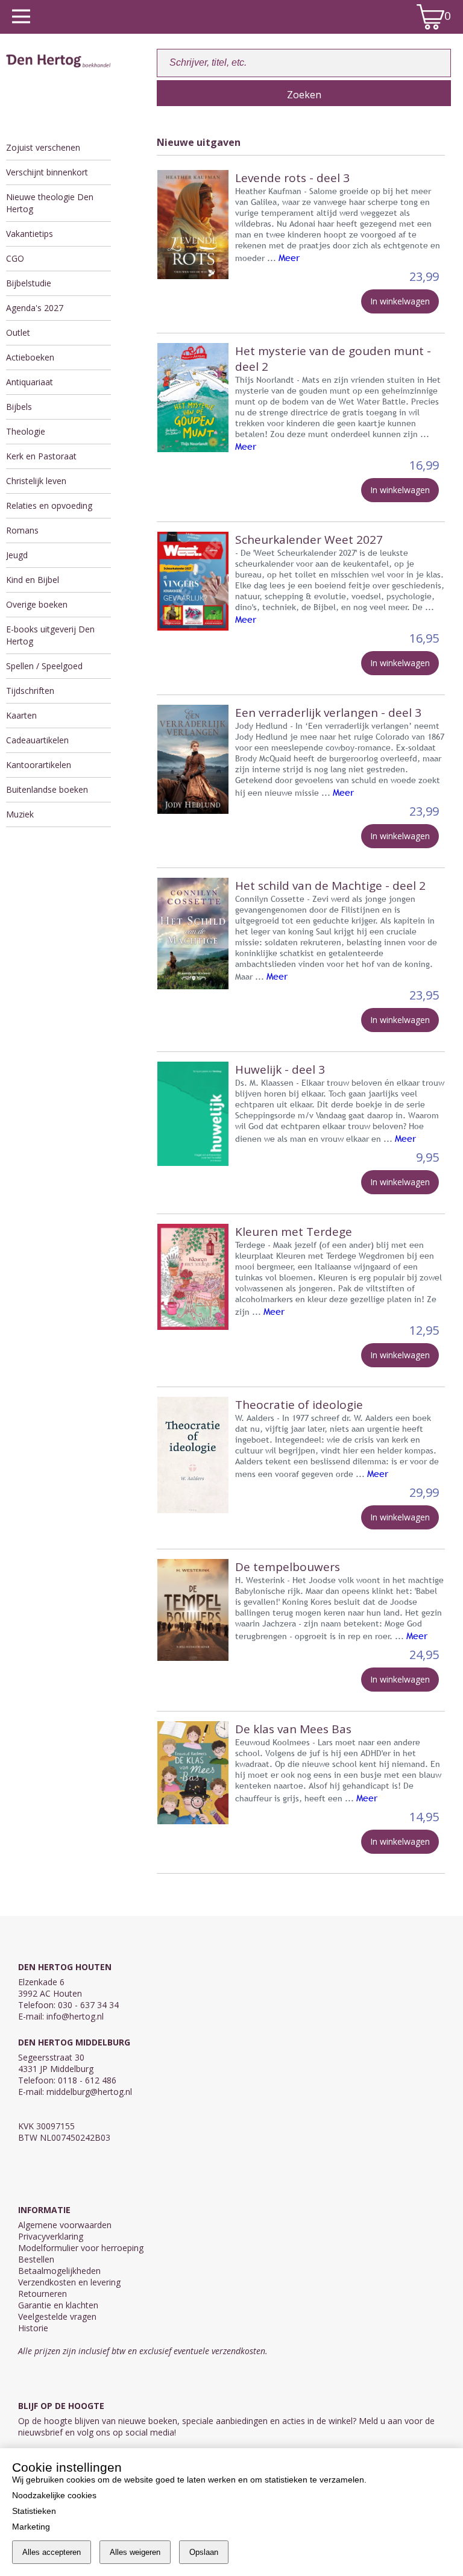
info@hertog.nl (75, 2016)
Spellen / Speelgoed (44, 666)
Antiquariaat (30, 382)
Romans (22, 530)
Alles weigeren (135, 2552)
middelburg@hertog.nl (89, 2092)
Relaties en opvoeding (49, 505)
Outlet (18, 332)
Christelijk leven (36, 481)
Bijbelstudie (29, 283)
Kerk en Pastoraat (41, 456)
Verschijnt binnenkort (47, 172)
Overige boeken (37, 604)
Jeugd (17, 555)
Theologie (26, 431)
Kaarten (21, 715)
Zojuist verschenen (43, 147)
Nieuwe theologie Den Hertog (50, 203)
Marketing (31, 2527)
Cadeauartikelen (37, 740)
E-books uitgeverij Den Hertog (50, 635)
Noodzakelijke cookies (54, 2495)
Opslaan (204, 2552)
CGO (15, 258)
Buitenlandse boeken (47, 789)
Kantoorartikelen (39, 765)
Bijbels (19, 407)
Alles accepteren (52, 2552)
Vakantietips (30, 234)
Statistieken (34, 2511)
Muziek (20, 814)
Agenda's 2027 (35, 308)
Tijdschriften (30, 691)
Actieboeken (30, 357)
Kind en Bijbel (33, 580)
